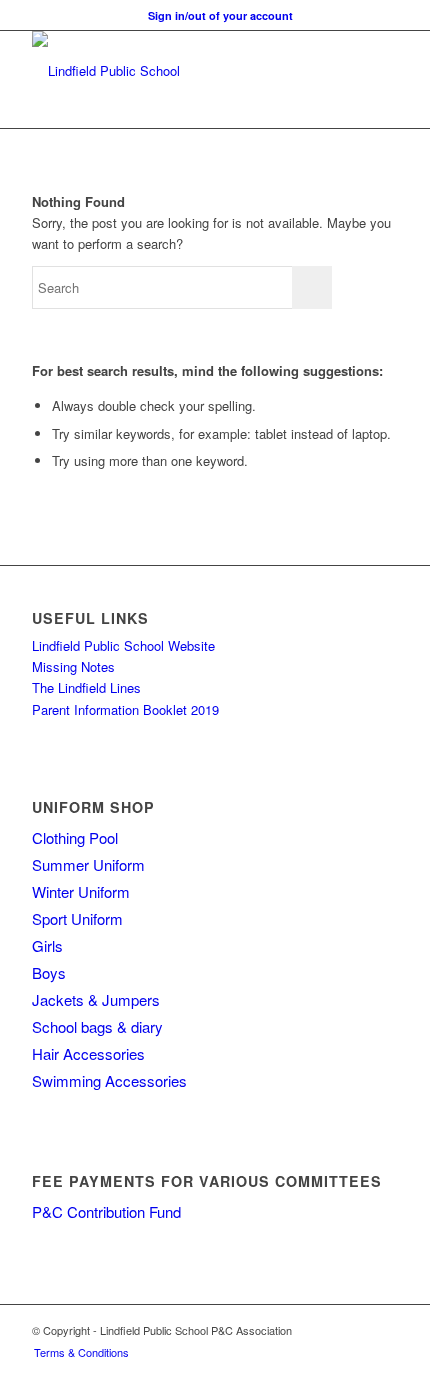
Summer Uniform (88, 864)
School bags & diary (97, 1026)
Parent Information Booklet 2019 (125, 709)
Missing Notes (73, 666)
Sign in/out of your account (220, 15)
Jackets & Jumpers (96, 999)
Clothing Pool (75, 837)
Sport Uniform (77, 918)
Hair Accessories (88, 1053)
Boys (49, 972)
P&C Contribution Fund (106, 1211)
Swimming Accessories (109, 1080)
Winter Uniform (81, 891)
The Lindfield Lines (86, 687)
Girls (47, 945)
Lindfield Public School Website (123, 645)
